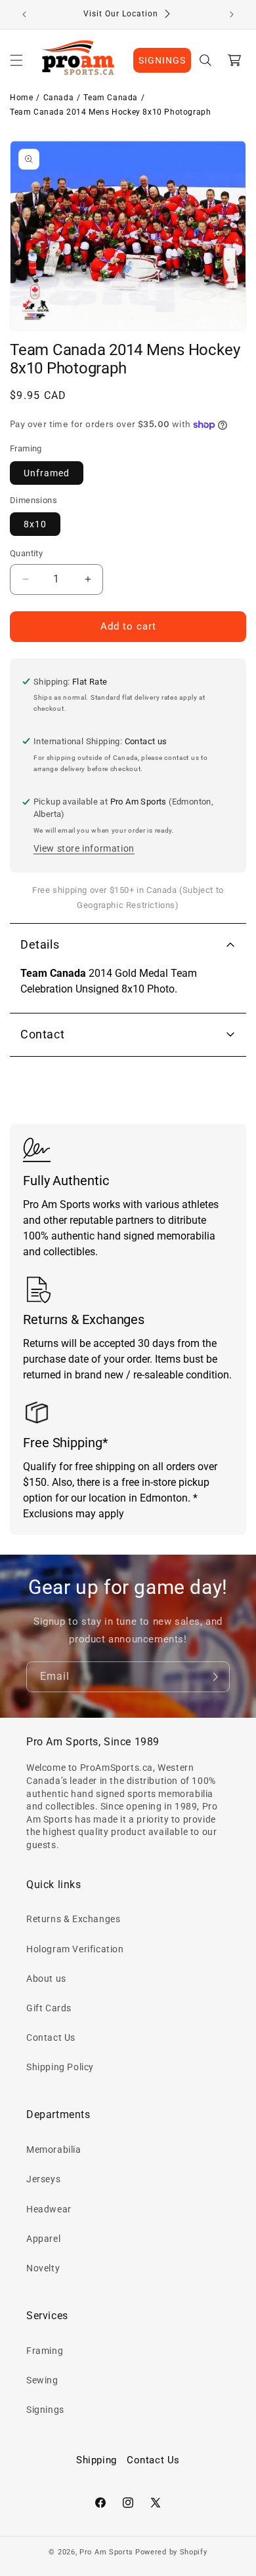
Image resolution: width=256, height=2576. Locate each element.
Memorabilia (54, 2150)
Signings (45, 2410)
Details (40, 944)
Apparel (43, 2239)
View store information (84, 848)
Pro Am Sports (106, 2552)
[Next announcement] (232, 14)
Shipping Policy (60, 2067)
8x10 (35, 524)
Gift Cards (49, 2008)
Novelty (43, 2268)
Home (21, 98)
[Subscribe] (215, 1677)
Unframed (47, 473)
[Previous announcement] (24, 14)
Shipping (96, 2460)
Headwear (49, 2209)
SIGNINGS (162, 60)
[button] (16, 60)
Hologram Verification (75, 1949)
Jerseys (43, 2179)
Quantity (26, 553)
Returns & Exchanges (73, 1919)
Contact (42, 1034)
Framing (45, 2351)
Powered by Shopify (171, 2552)
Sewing (42, 2380)
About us (46, 1979)
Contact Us (51, 2037)
